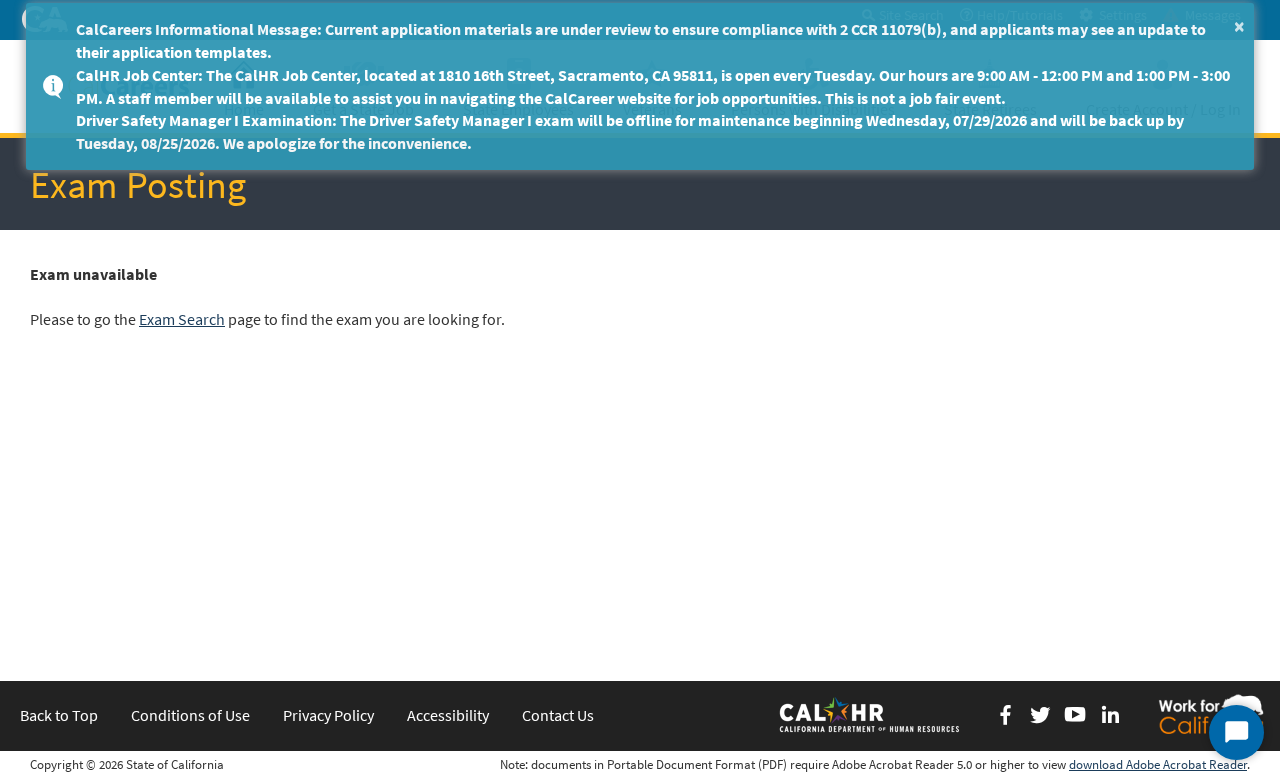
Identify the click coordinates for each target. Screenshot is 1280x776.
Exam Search (182, 319)
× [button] (1239, 25)
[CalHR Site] (871, 714)
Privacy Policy (328, 715)
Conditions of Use (190, 715)
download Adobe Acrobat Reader (1158, 764)
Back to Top (59, 715)
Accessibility (448, 715)
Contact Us (558, 715)
